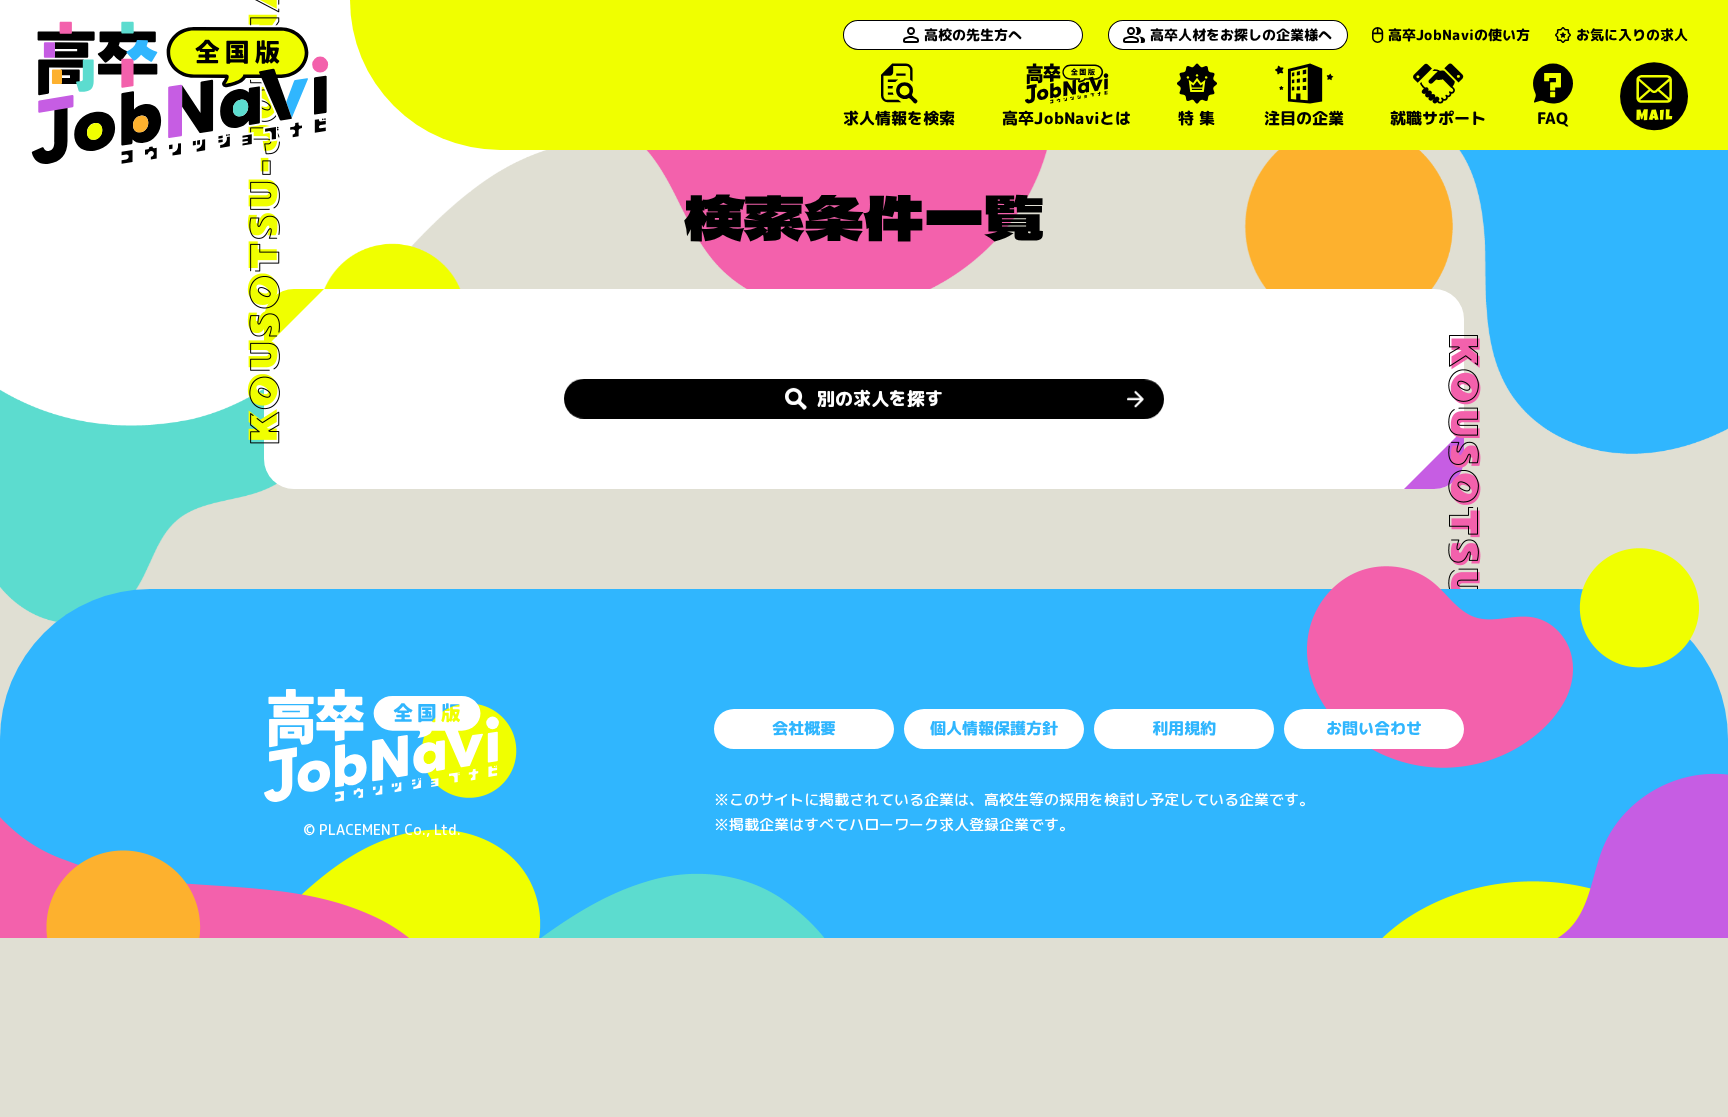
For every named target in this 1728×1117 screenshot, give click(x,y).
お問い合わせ (1374, 728)
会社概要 (804, 728)
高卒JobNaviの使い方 (1459, 34)
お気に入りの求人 (1632, 34)
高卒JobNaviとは (1065, 117)
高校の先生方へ (973, 34)
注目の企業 (1303, 117)
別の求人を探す (880, 398)
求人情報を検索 (899, 117)
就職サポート (1438, 117)
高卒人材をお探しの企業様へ (1241, 34)
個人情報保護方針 (994, 728)
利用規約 (1184, 728)
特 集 (1196, 117)
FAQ (1553, 117)
